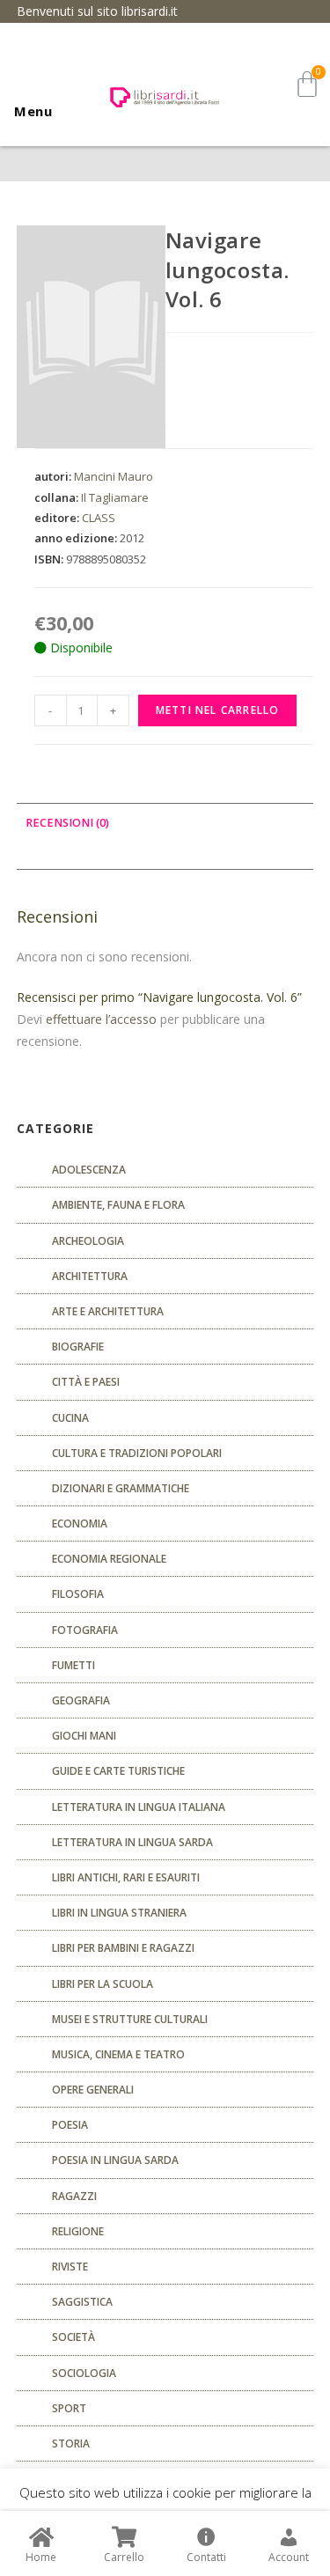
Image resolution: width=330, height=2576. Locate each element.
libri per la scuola (103, 1984)
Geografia (81, 1700)
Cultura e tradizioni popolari (137, 1453)
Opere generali (93, 2090)
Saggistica (82, 2302)
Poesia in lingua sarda (115, 2160)
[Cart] (307, 84)
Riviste (70, 2267)
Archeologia (88, 1241)
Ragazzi (74, 2196)
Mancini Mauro (114, 476)
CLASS (99, 518)
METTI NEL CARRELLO (218, 710)
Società (73, 2337)
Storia (71, 2444)
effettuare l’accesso (101, 1019)
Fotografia (85, 1630)
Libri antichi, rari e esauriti (126, 1877)
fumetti (73, 1665)
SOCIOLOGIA (84, 2373)
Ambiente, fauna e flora (118, 1205)
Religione (78, 2231)
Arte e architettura (108, 1311)
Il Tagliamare (115, 497)
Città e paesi (86, 1382)
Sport (69, 2408)
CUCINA (70, 1418)
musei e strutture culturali (130, 2019)
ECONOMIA (80, 1524)
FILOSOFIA (78, 1594)
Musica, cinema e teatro (118, 2054)
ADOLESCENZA (89, 1170)
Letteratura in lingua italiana (139, 1807)
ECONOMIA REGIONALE (109, 1559)
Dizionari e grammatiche (121, 1488)
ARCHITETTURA (90, 1276)
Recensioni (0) (67, 823)
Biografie (78, 1347)
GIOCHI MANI (84, 1736)
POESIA (70, 2125)
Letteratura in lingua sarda (132, 1842)
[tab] (165, 824)
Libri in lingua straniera (119, 1913)
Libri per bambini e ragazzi (123, 1948)
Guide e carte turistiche (118, 1771)
